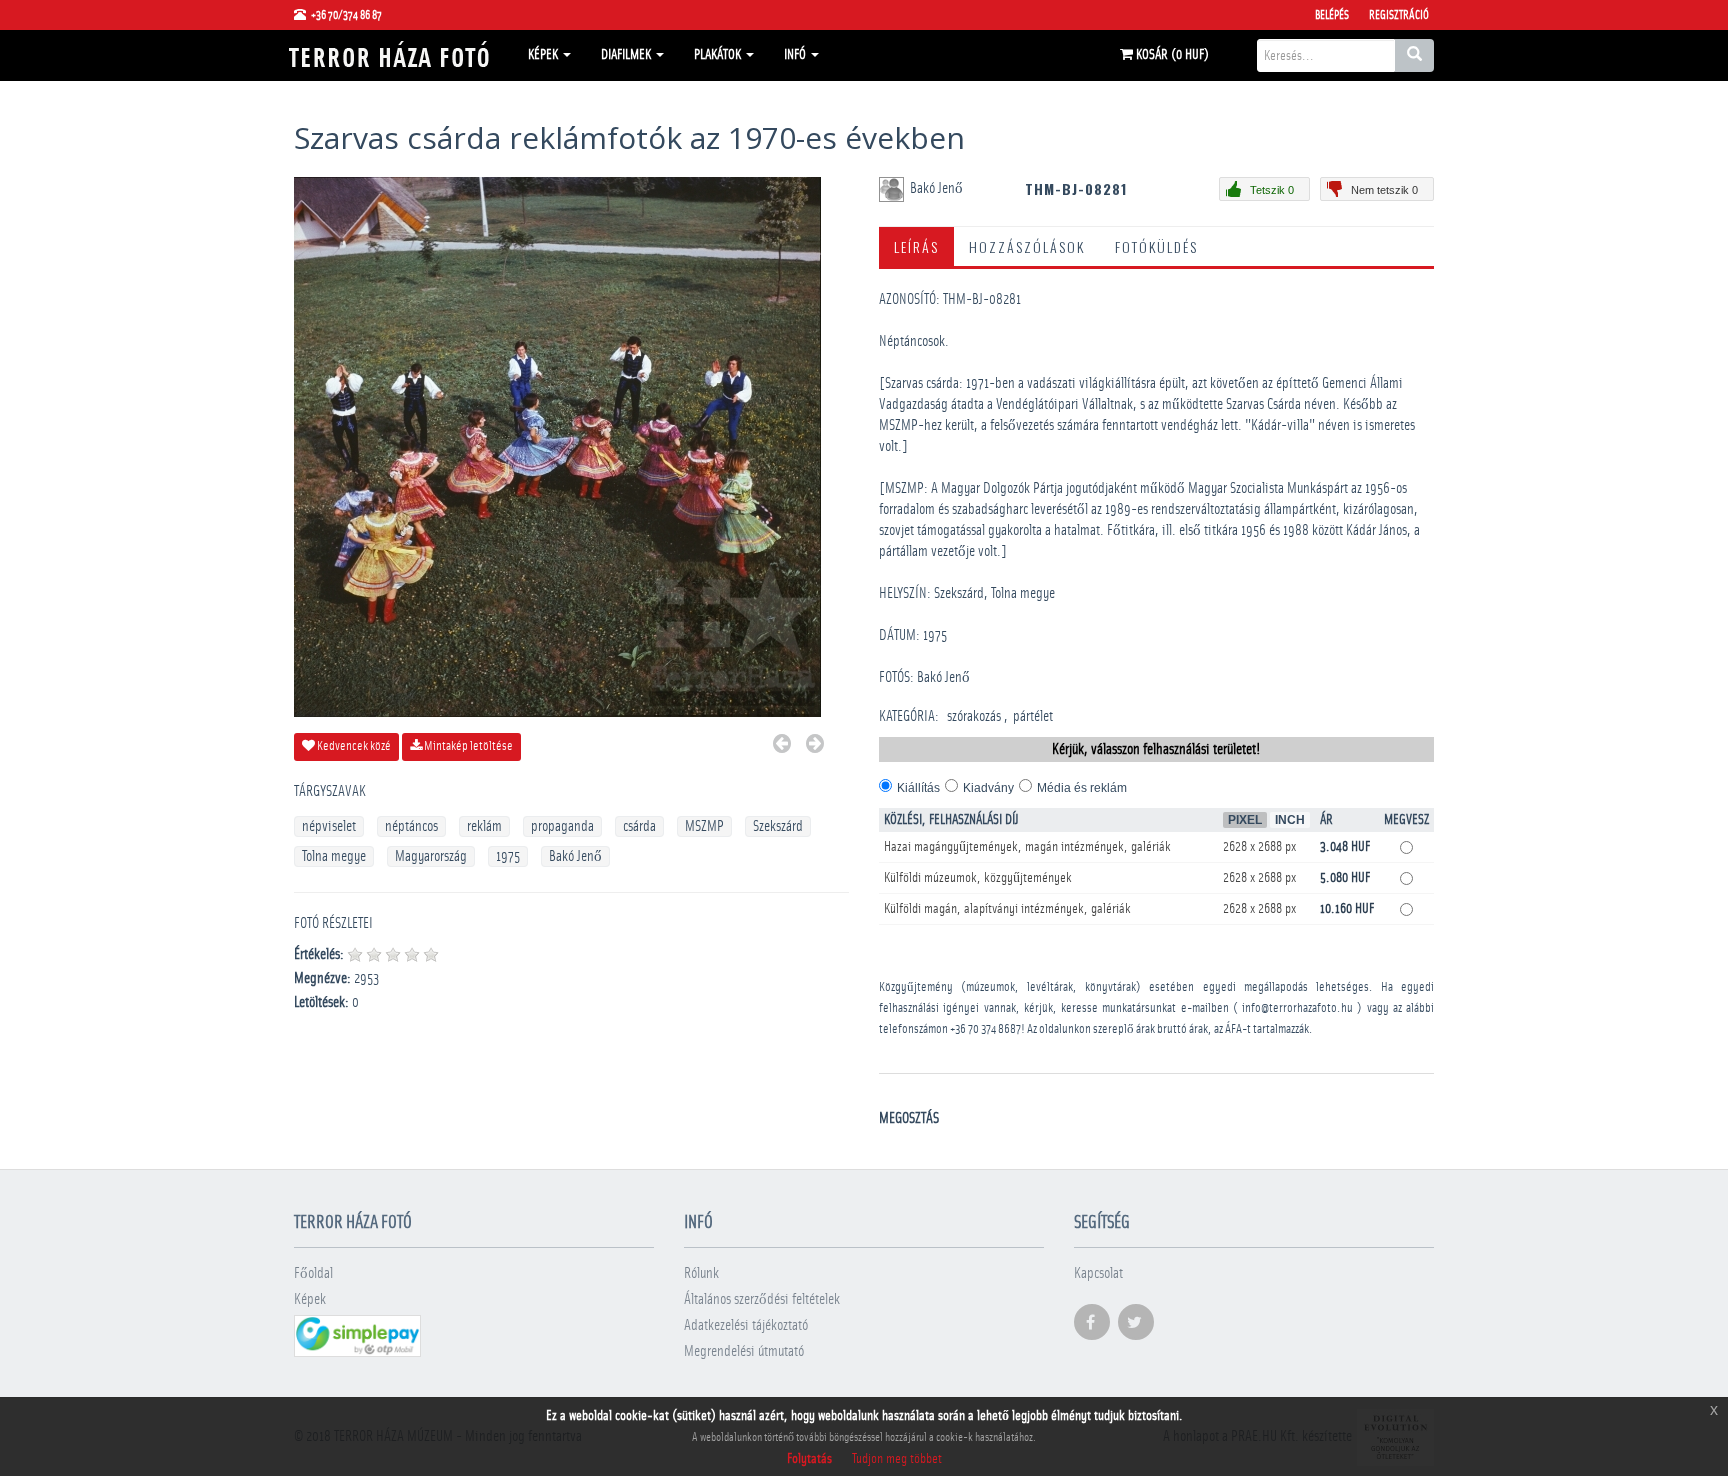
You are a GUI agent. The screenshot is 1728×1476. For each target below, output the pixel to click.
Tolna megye (334, 856)
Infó (796, 55)
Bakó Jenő (575, 856)
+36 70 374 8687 (985, 1029)
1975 (508, 856)
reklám (484, 826)
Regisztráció (1399, 15)
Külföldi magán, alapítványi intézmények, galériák (1007, 909)
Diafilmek (627, 55)
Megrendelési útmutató (744, 1351)
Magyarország (431, 856)
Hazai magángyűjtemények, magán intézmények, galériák (1027, 847)
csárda (639, 826)
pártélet (1033, 716)
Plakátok (719, 55)
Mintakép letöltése (467, 746)
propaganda (562, 826)
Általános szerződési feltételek (762, 1299)
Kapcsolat (1098, 1273)
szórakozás (974, 716)
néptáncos (411, 826)
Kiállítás (918, 788)
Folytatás (809, 1459)
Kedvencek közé (353, 746)
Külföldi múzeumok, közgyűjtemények (978, 878)
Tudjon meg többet (897, 1459)
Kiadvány (988, 788)
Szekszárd (778, 826)
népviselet (329, 826)
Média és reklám (1082, 788)
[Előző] (782, 746)
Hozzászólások (1027, 246)
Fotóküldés (1156, 246)
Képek (544, 55)
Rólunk (701, 1273)
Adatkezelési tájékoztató (746, 1325)
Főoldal (313, 1273)
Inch (1290, 820)
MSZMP (704, 826)
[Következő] (815, 746)
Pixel (1245, 820)
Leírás (916, 246)
